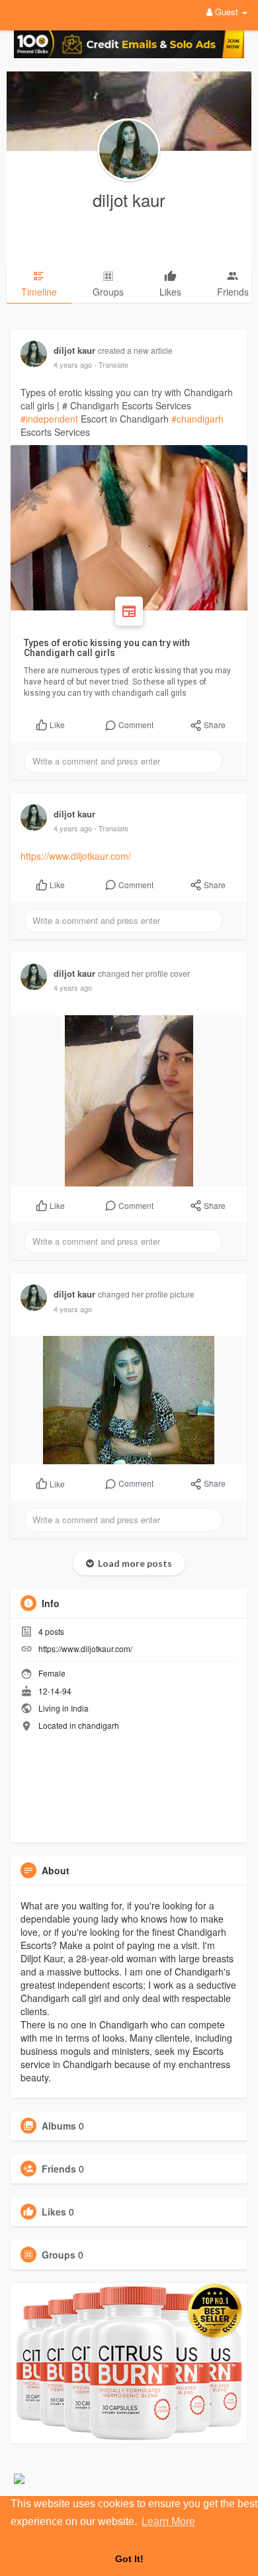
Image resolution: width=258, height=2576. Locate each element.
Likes (54, 2212)
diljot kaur (129, 199)
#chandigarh (197, 419)
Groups (59, 2255)
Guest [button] (227, 12)
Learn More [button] (168, 2521)
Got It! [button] (129, 2559)
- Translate (111, 364)
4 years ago (73, 364)
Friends (59, 2169)
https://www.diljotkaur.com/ (76, 856)
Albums (59, 2126)
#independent (49, 419)
